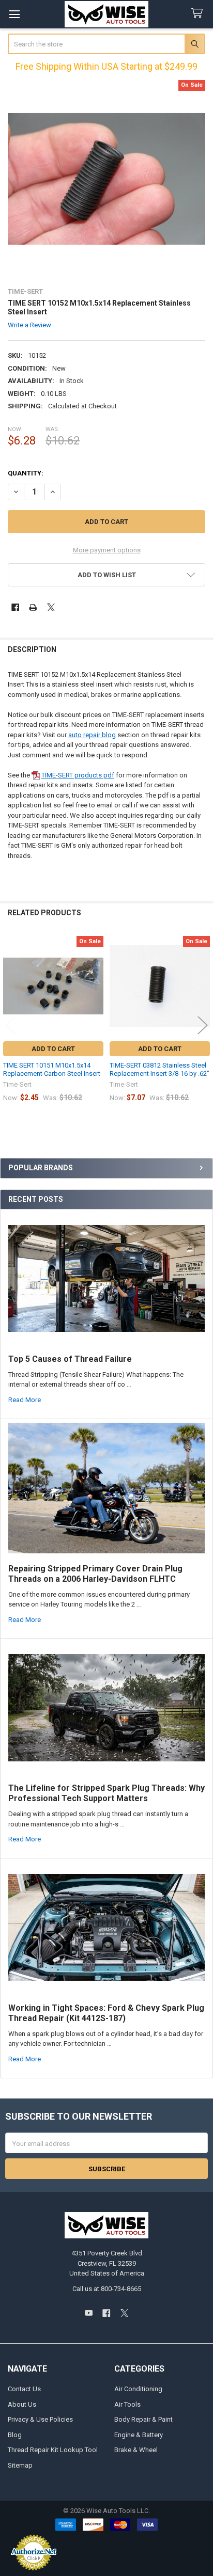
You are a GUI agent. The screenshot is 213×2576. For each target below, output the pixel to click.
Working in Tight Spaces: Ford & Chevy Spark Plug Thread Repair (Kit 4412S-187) (106, 2013)
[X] (51, 607)
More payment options (107, 550)
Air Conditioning (138, 2389)
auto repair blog (92, 735)
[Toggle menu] (14, 14)
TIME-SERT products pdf (78, 775)
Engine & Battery (139, 2435)
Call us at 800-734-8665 (107, 2289)
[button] (107, 575)
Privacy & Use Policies (40, 2419)
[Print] (33, 607)
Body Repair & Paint (143, 2419)
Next (203, 1025)
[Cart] (199, 14)
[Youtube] (89, 2313)
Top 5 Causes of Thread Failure (70, 1359)
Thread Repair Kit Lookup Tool (53, 2450)
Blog (15, 2435)
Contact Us (24, 2389)
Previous (10, 1025)
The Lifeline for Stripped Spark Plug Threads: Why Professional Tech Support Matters (106, 1793)
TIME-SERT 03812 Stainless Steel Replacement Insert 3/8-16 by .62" (159, 1069)
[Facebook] (15, 607)
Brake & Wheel (136, 2450)
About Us (22, 2404)
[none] (107, 179)
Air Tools (127, 2404)
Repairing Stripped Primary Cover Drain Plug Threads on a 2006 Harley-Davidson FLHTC (95, 1574)
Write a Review (29, 325)
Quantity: (26, 473)
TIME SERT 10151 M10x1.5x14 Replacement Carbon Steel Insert (52, 1069)
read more (25, 1400)
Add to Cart (53, 1049)
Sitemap (20, 2465)
